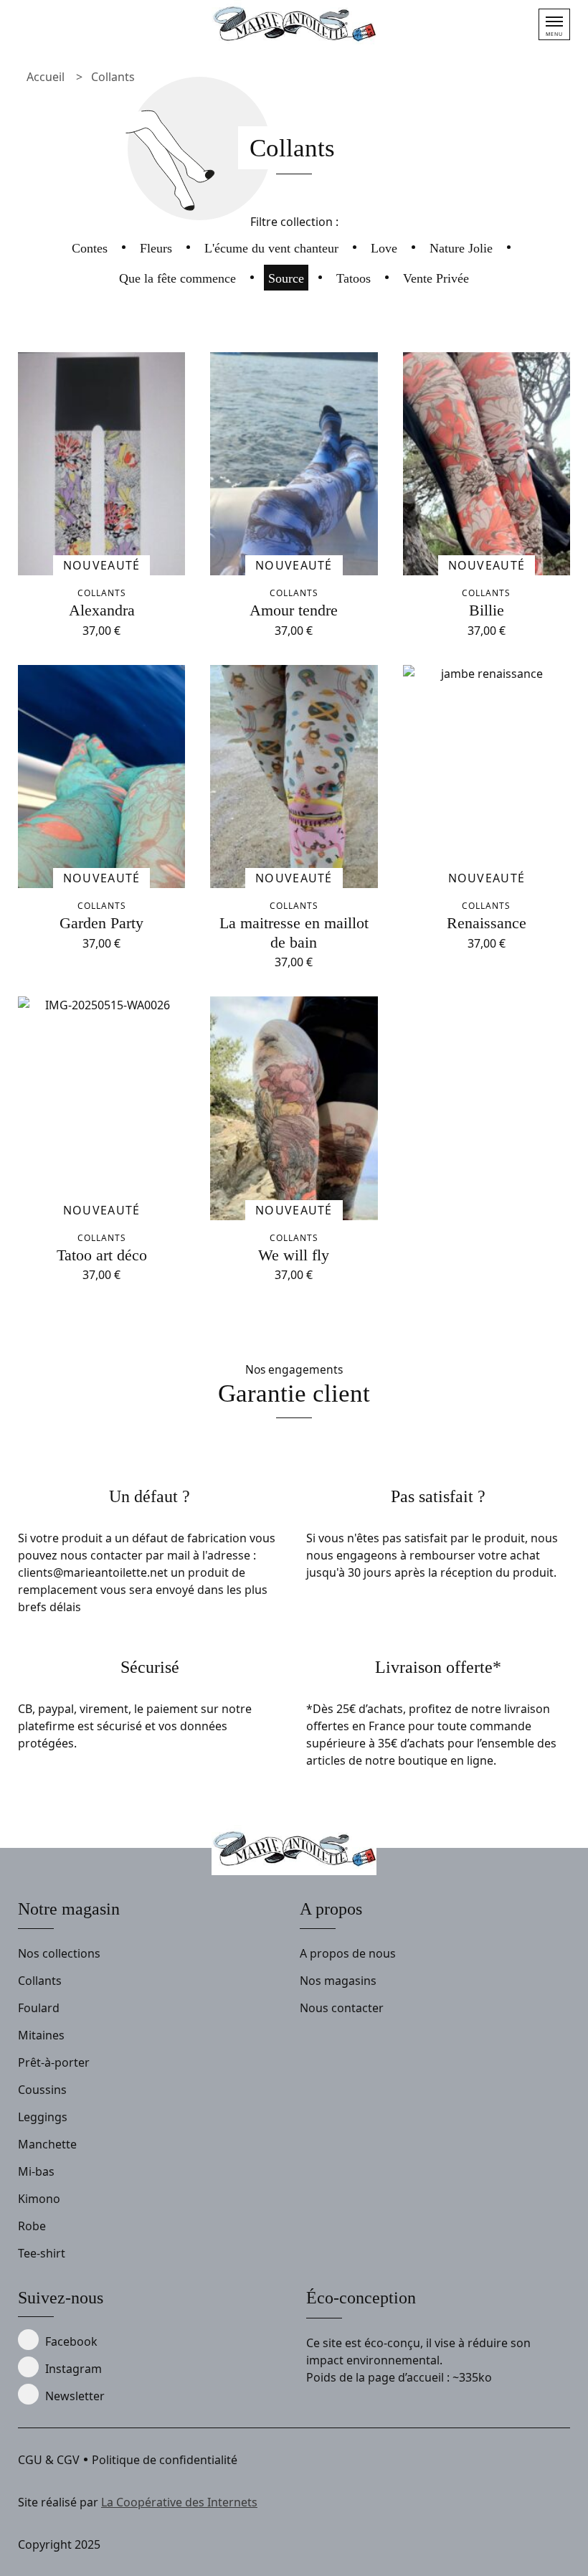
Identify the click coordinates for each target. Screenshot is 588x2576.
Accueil (46, 77)
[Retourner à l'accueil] (294, 25)
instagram (73, 2369)
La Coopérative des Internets (179, 2502)
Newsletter (75, 2396)
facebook (71, 2341)
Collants (113, 77)
